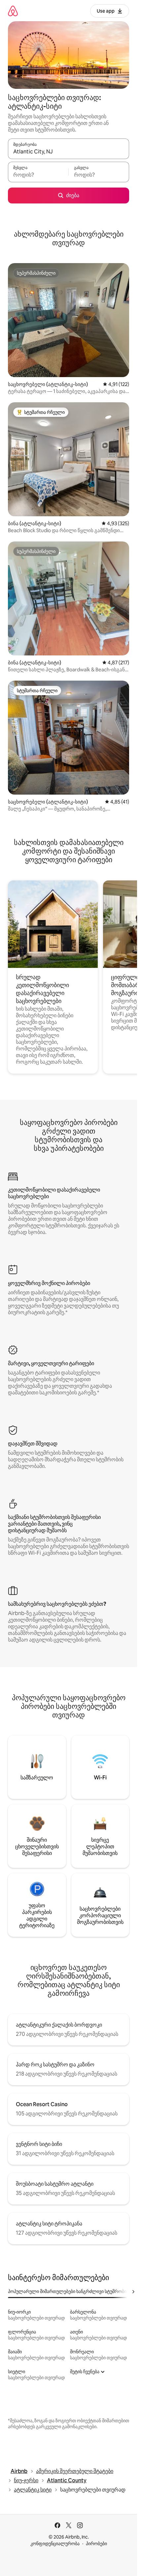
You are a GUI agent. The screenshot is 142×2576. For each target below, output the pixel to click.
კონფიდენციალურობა (55, 2544)
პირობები (96, 2544)
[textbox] (38, 175)
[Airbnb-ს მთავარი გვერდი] (13, 11)
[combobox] (69, 152)
